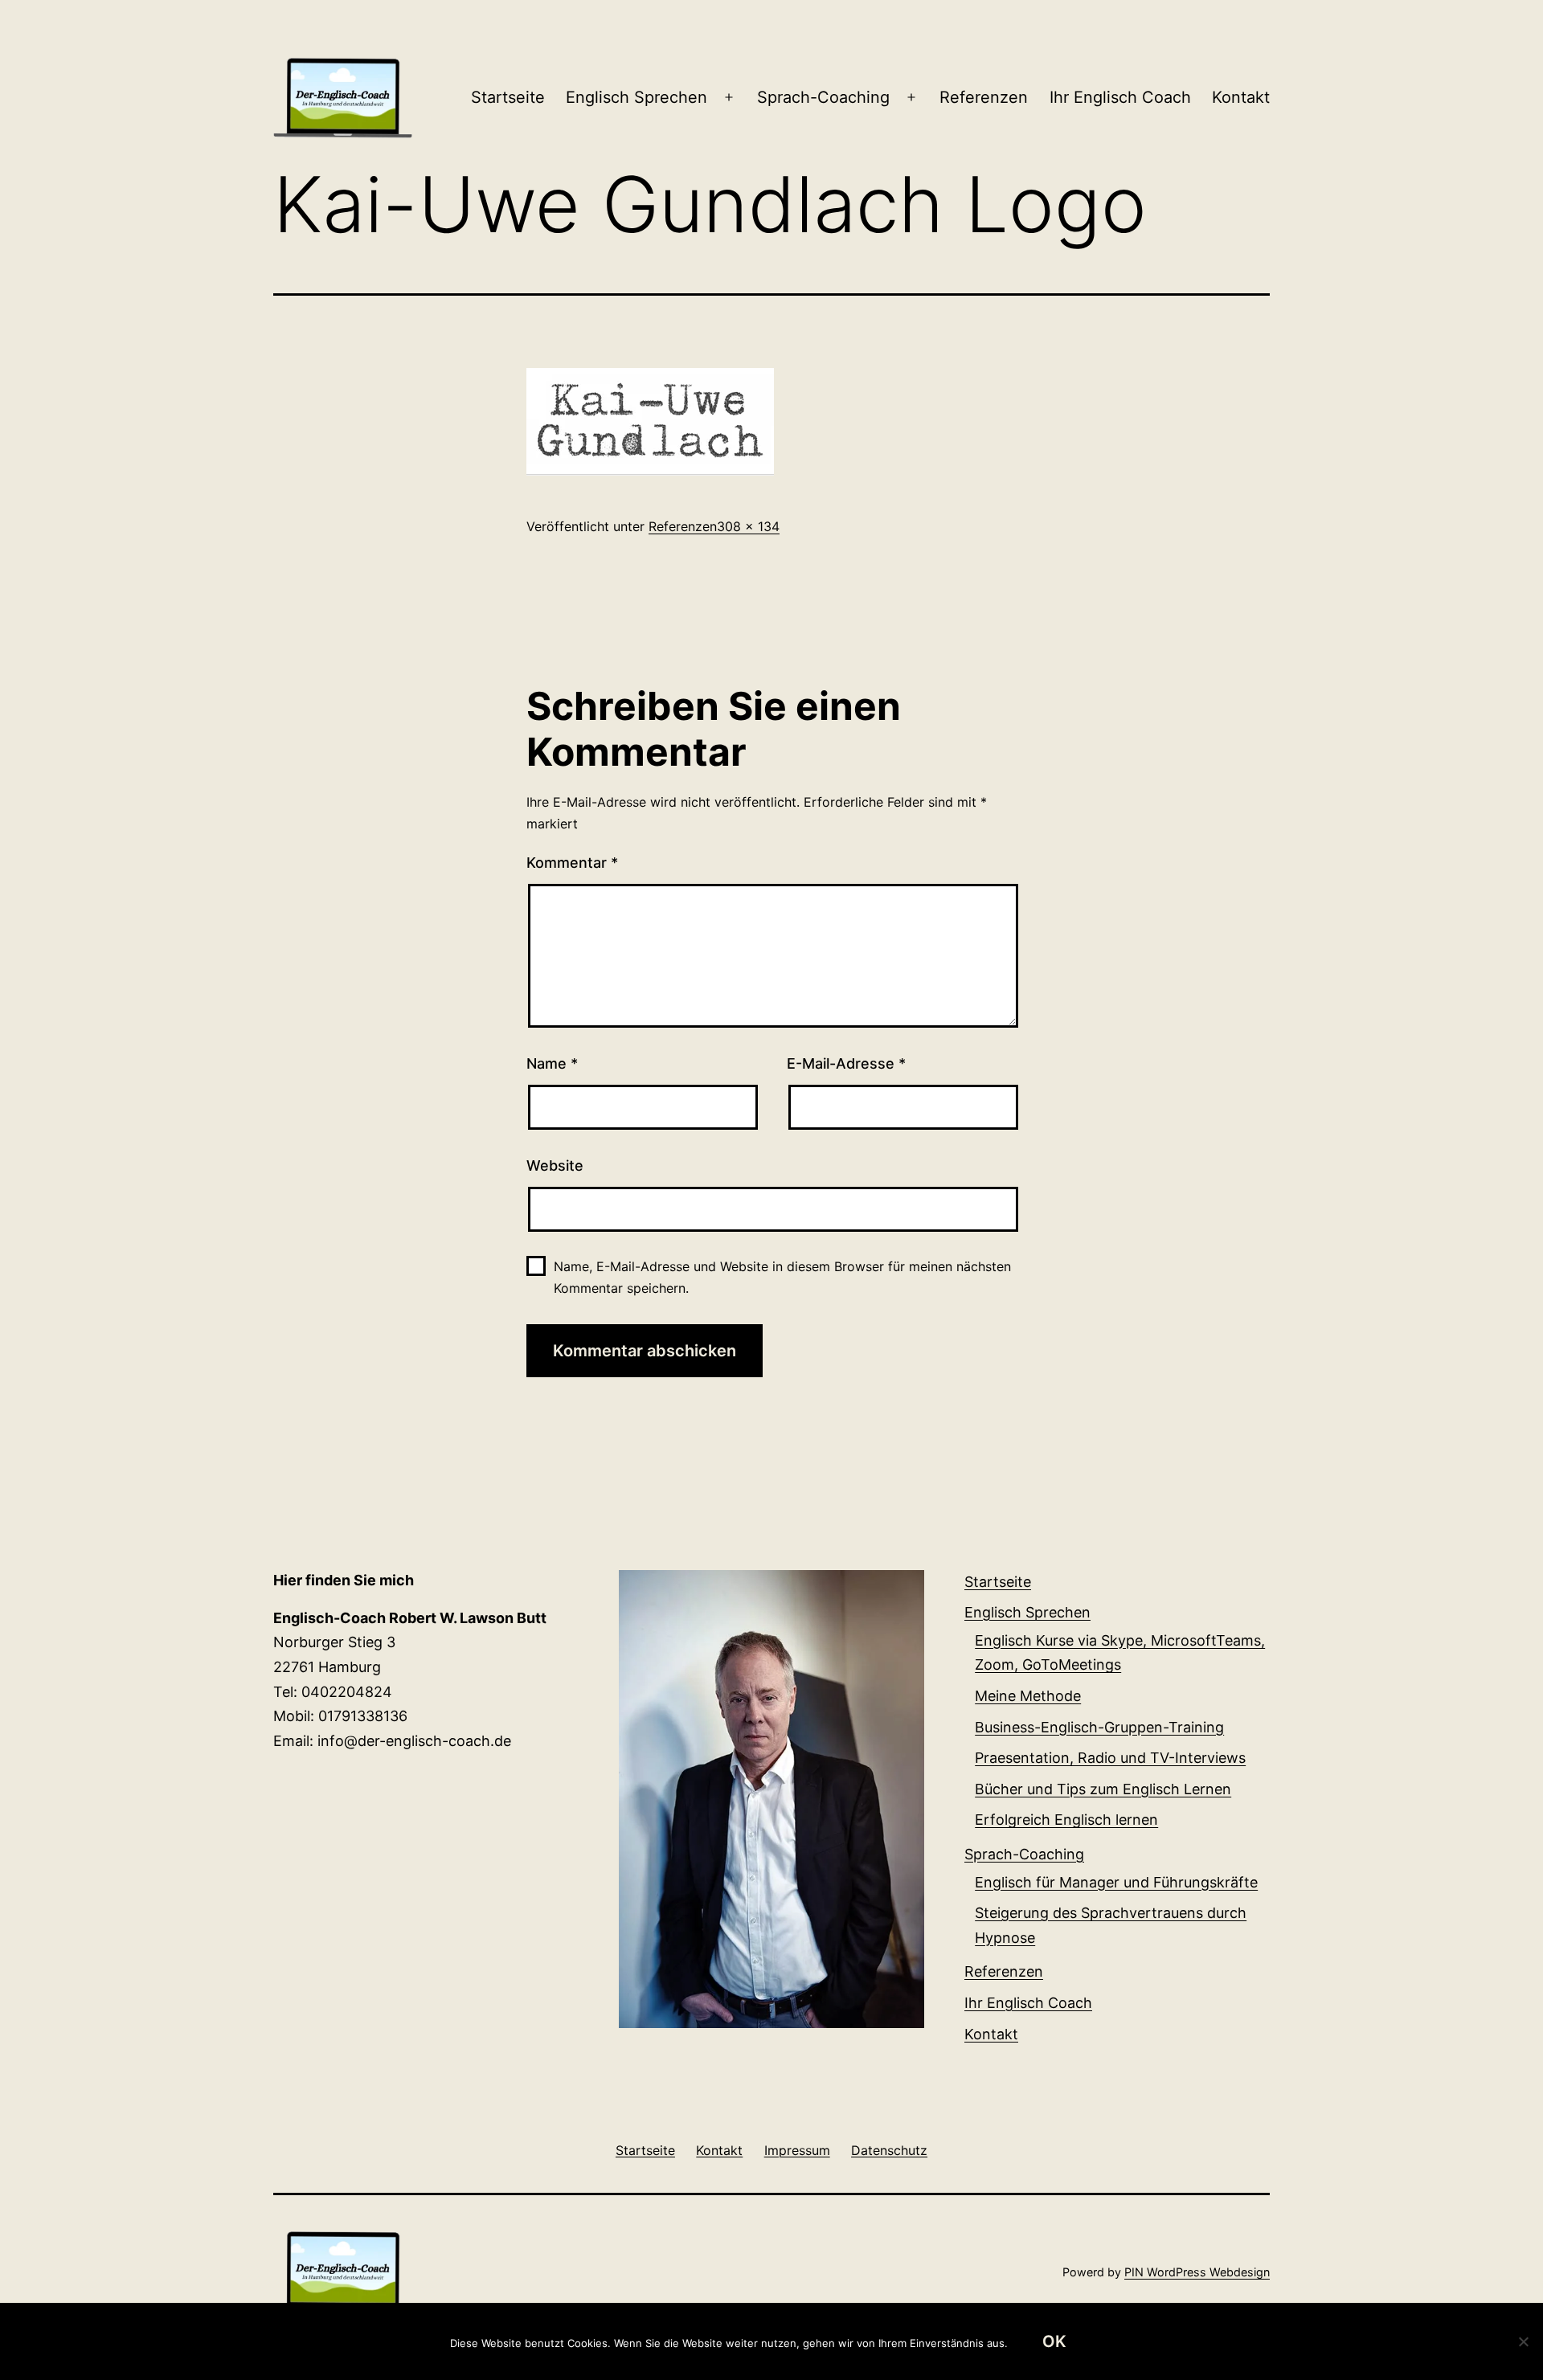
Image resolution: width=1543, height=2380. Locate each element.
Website (555, 1165)
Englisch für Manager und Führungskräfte (1116, 1882)
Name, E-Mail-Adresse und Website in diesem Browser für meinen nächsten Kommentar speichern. (782, 1277)
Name (552, 1063)
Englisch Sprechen (636, 97)
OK (1054, 2341)
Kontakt (1241, 97)
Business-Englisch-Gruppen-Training (1099, 1727)
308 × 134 (748, 526)
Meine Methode (1028, 1696)
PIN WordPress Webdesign (1197, 2272)
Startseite (508, 97)
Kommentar (572, 863)
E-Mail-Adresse (846, 1063)
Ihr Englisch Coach (1120, 97)
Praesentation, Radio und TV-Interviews (1110, 1758)
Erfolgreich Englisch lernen (1066, 1820)
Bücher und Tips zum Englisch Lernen (1103, 1789)
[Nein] (1523, 2341)
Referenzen (984, 97)
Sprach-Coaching (823, 97)
